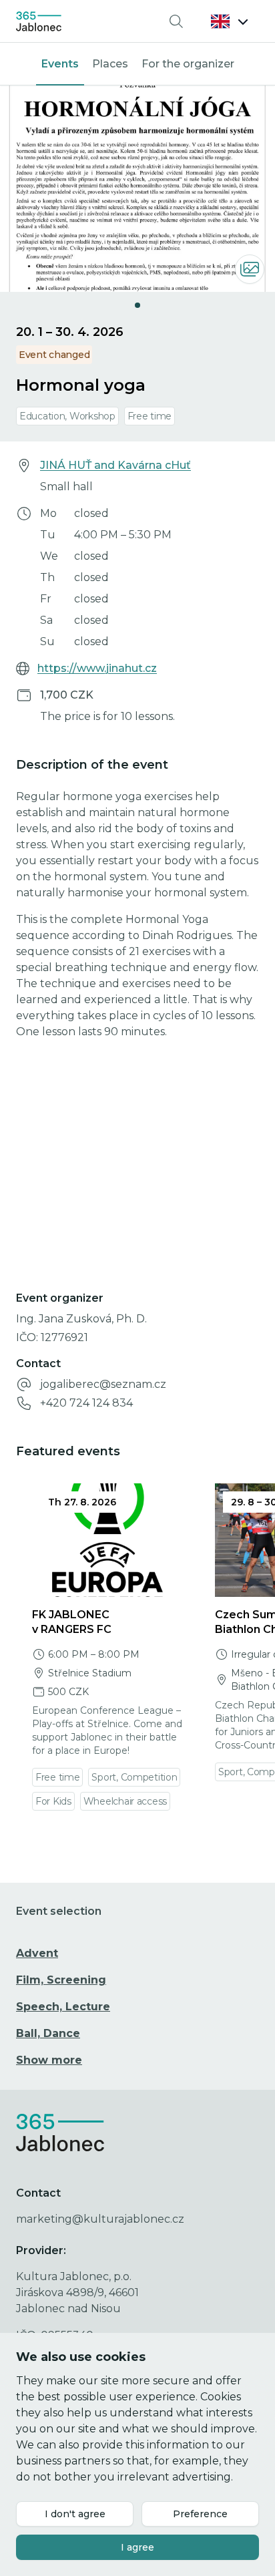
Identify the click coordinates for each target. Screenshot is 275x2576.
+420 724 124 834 (86, 1403)
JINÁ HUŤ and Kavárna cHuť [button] (115, 465)
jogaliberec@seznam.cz (103, 1384)
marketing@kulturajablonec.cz (100, 2219)
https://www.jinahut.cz (97, 668)
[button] (230, 21)
